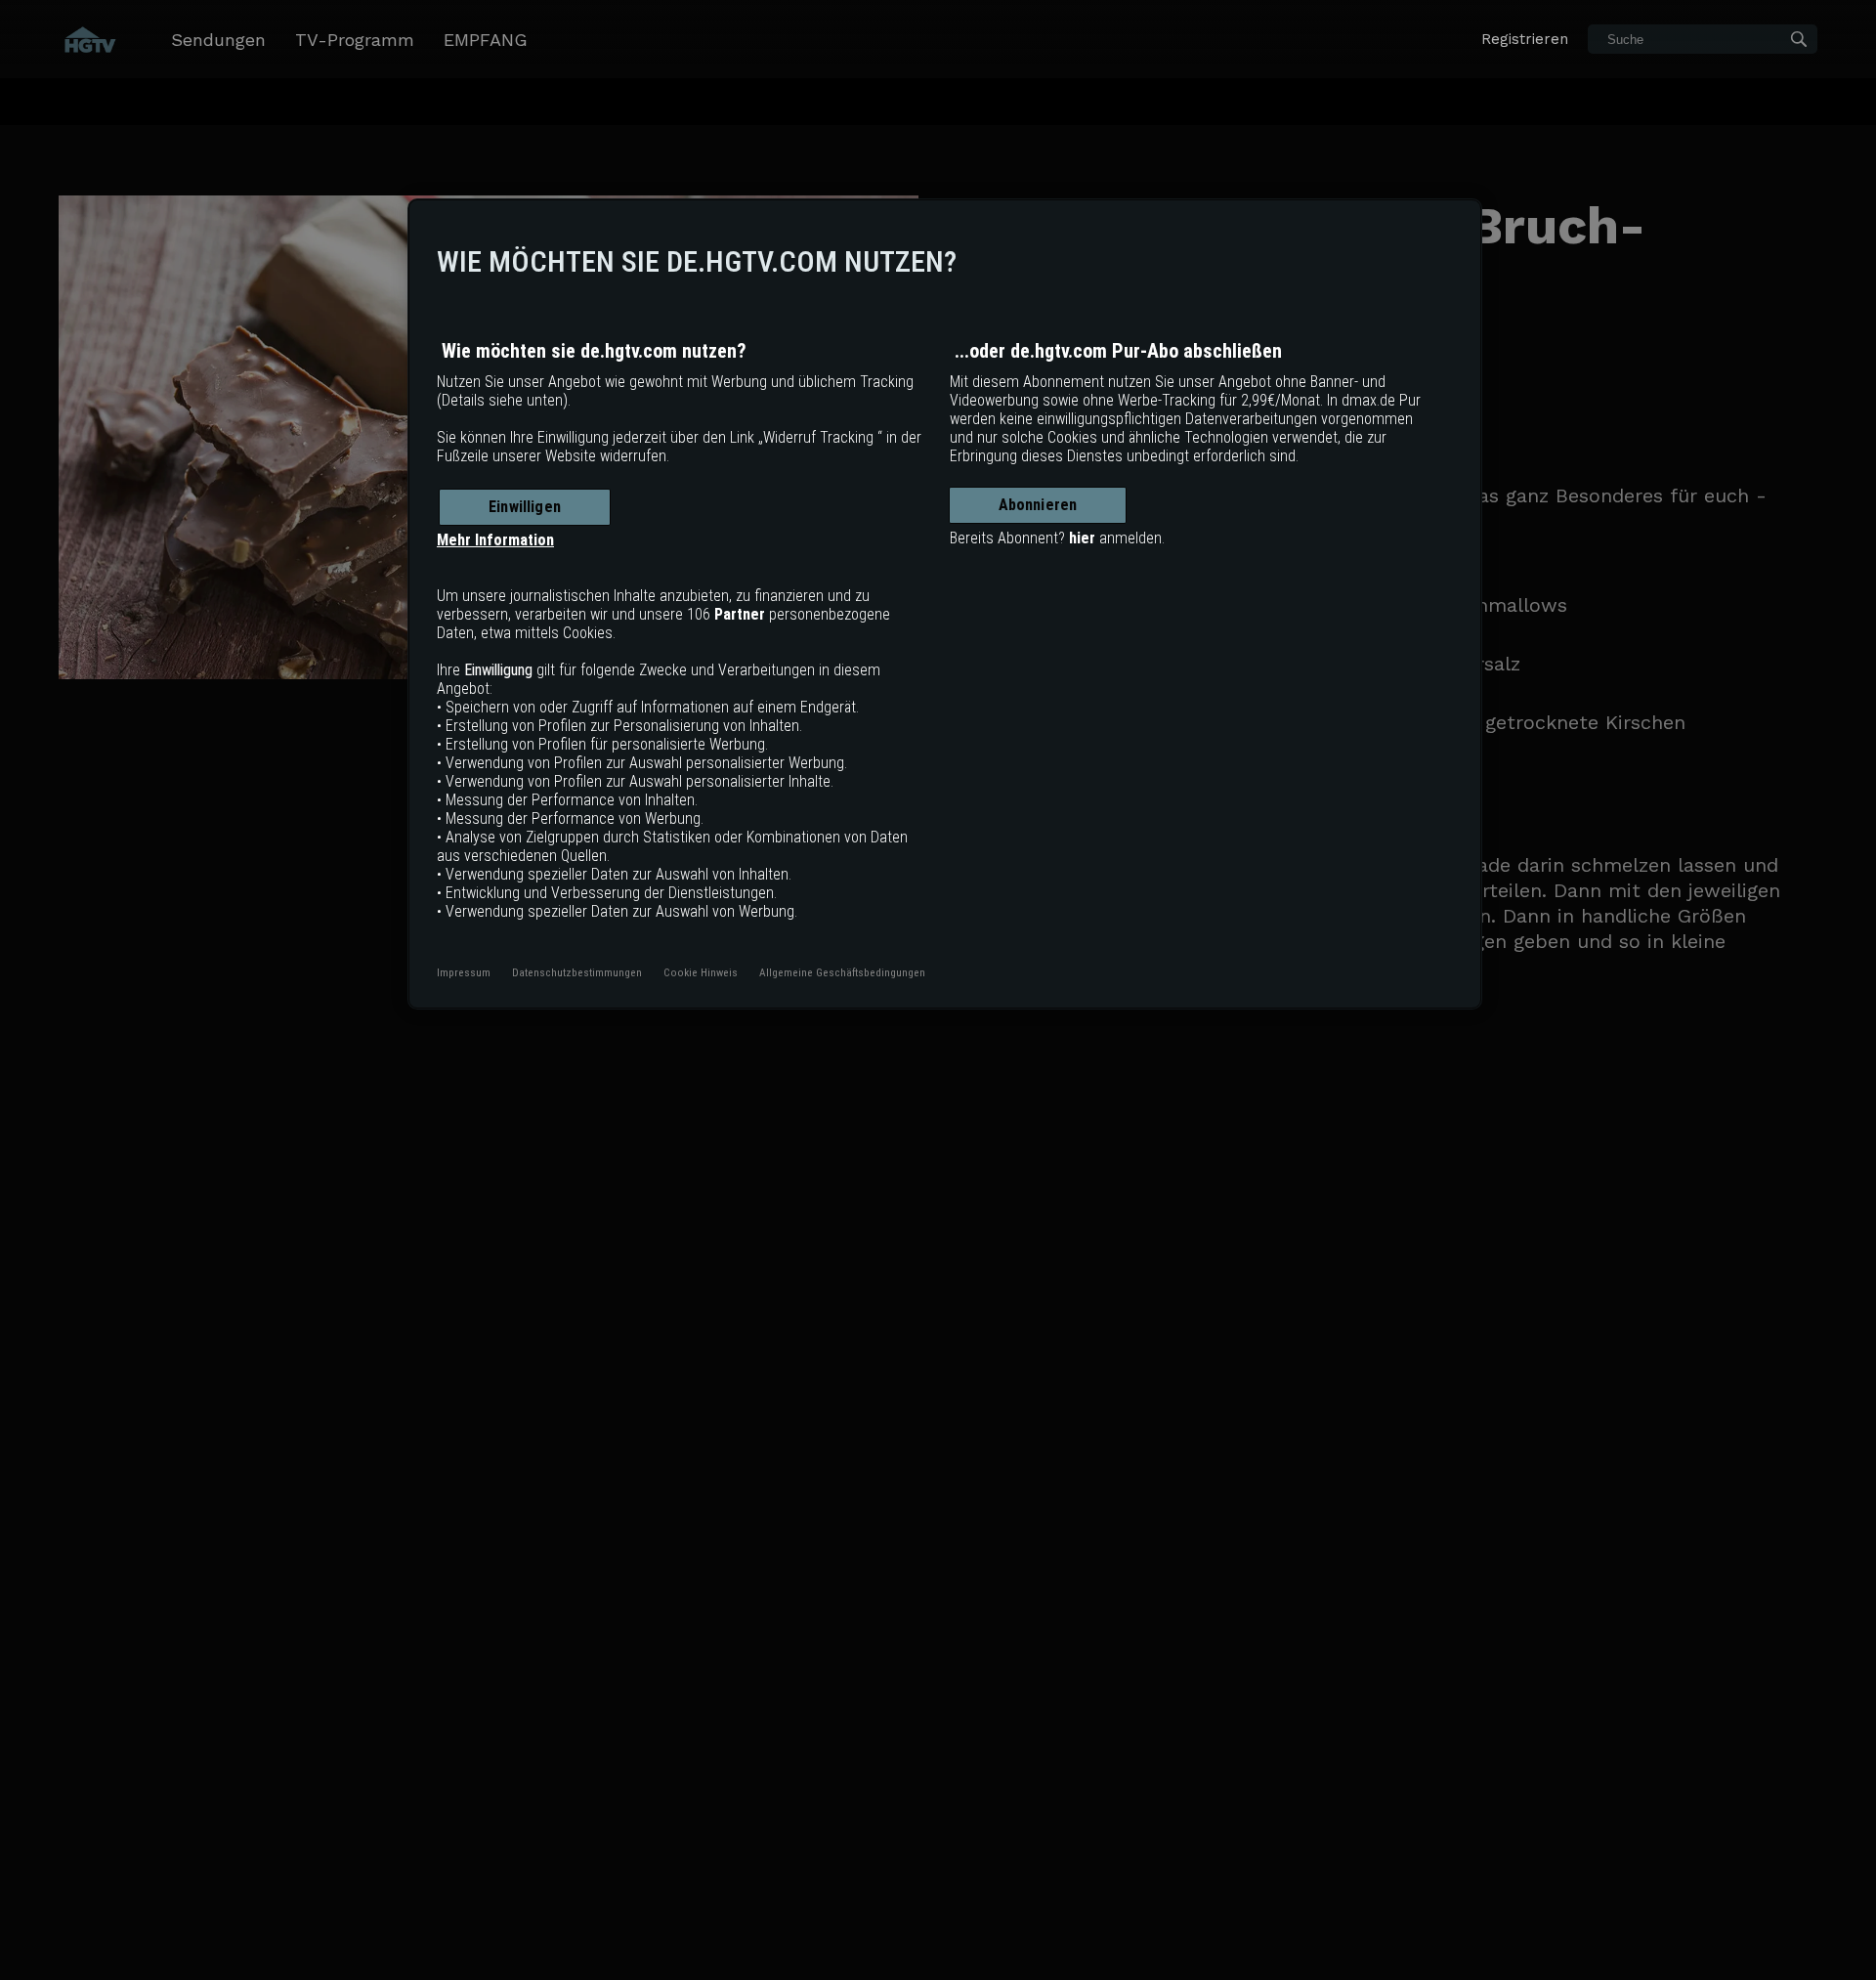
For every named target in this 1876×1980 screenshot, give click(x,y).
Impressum (464, 972)
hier (1082, 538)
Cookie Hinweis (701, 972)
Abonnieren (1038, 505)
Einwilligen (525, 507)
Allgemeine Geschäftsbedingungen (842, 972)
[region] (945, 604)
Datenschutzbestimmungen (577, 972)
